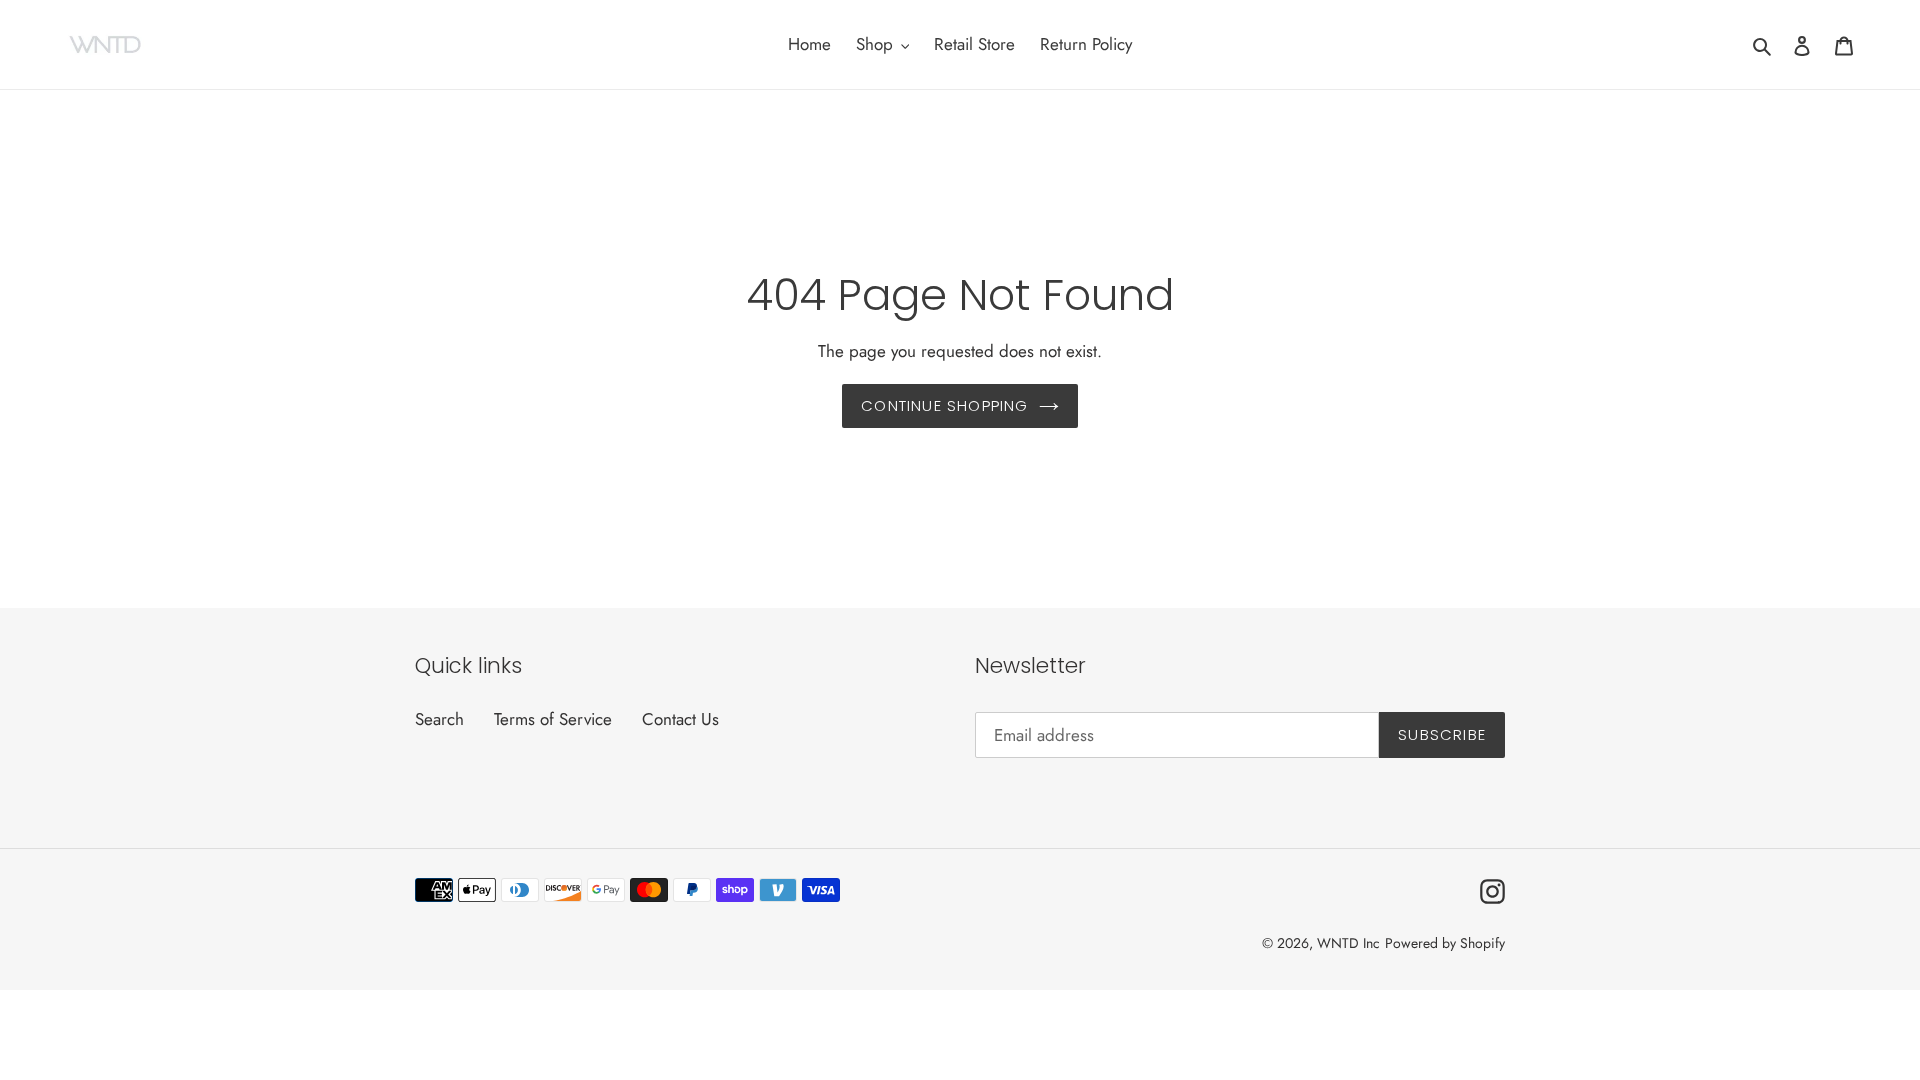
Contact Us (680, 719)
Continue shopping (944, 405)
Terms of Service (553, 719)
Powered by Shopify (1445, 943)
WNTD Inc (1348, 943)
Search (439, 719)
